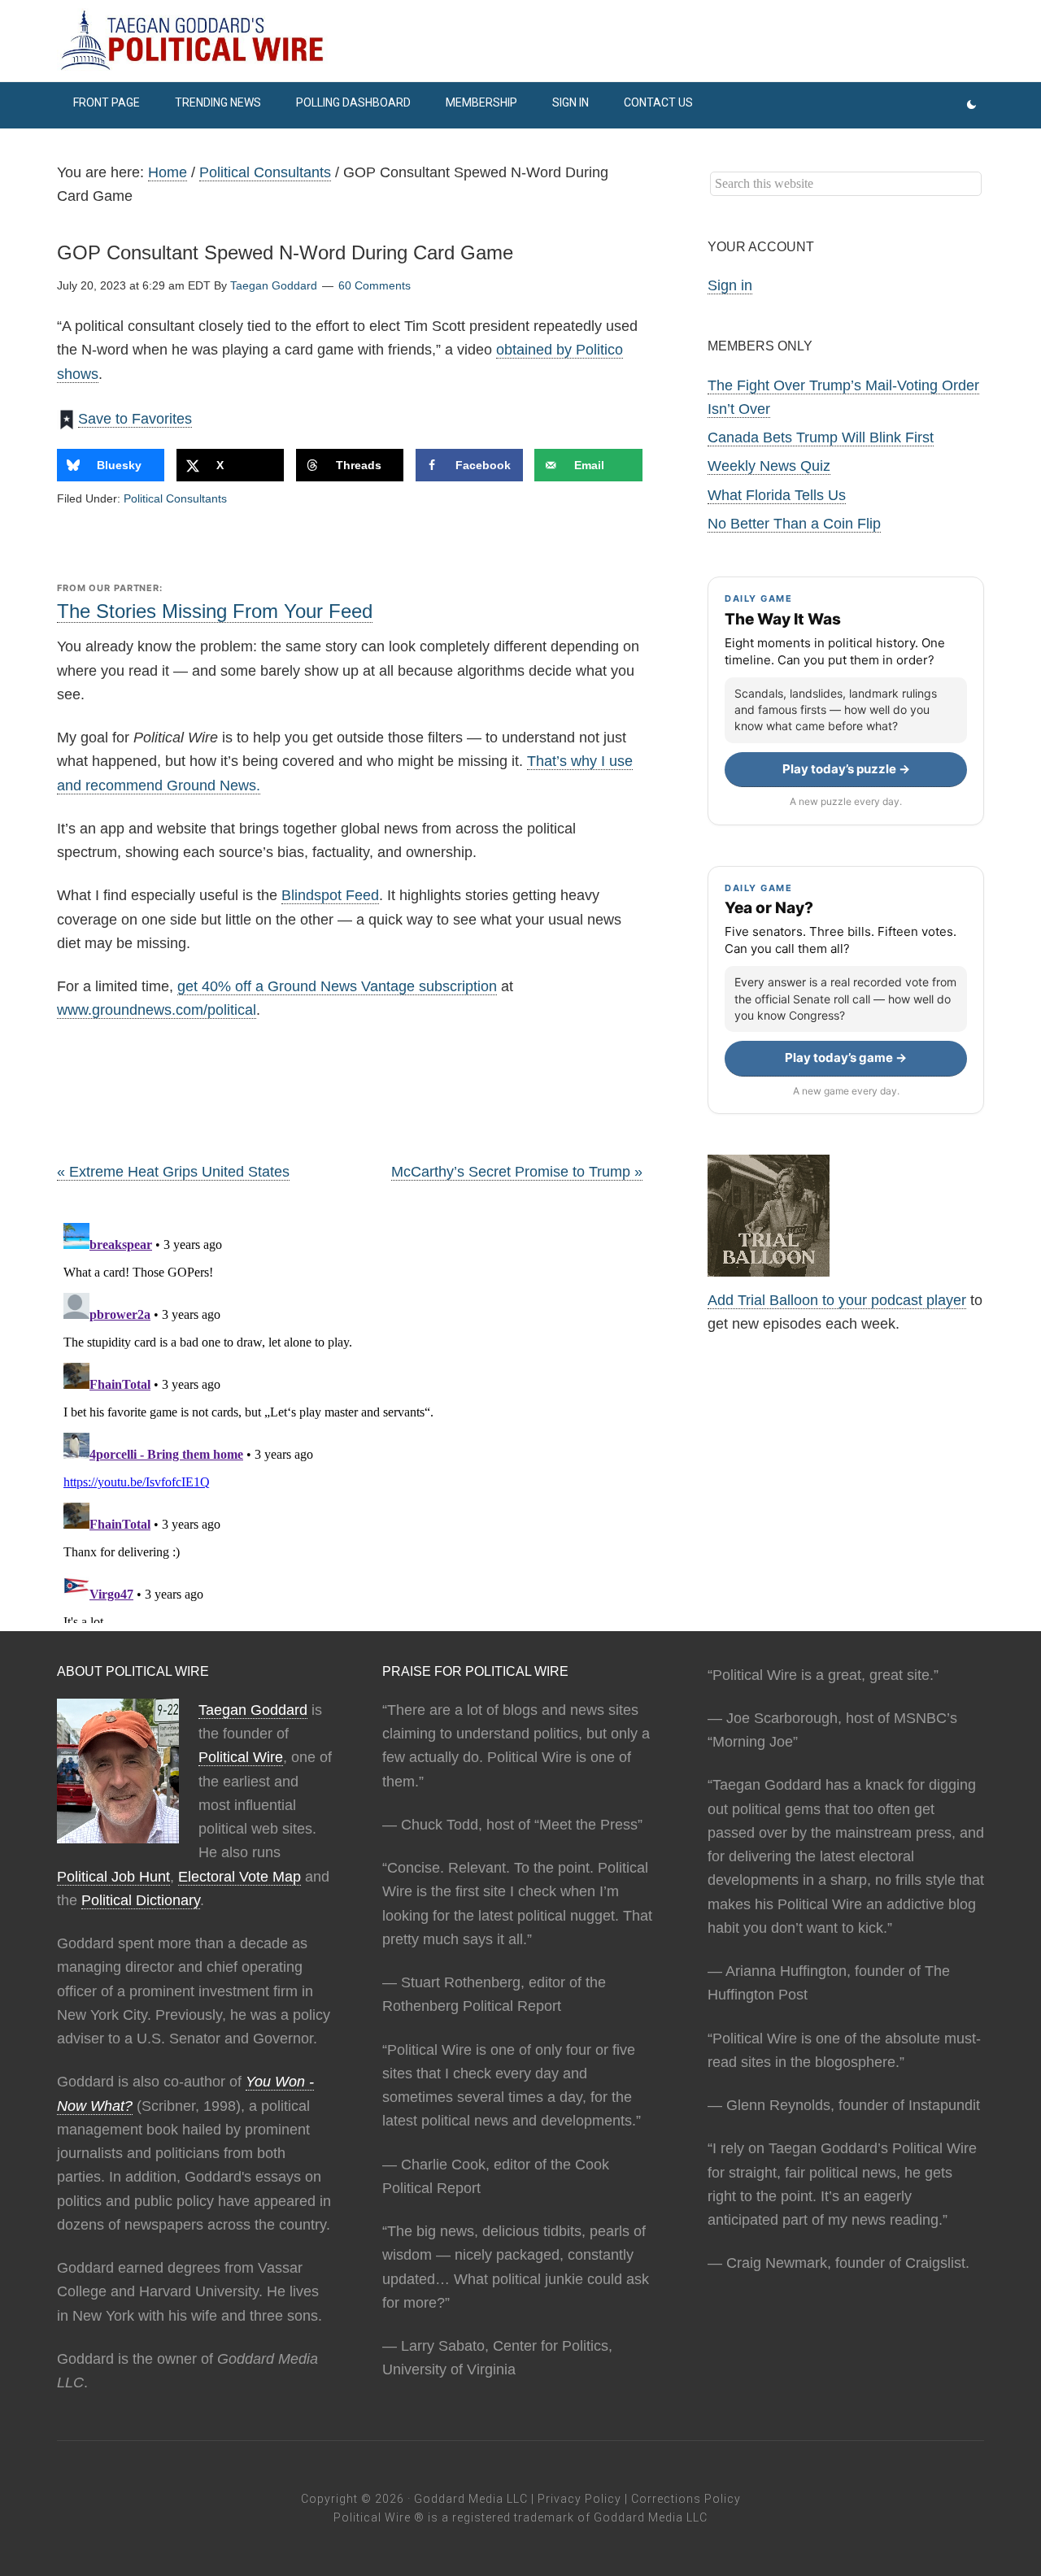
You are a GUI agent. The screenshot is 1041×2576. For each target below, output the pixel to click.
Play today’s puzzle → (846, 769)
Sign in (730, 285)
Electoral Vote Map (240, 1877)
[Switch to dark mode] (971, 105)
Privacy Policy (579, 2499)
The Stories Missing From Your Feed (215, 611)
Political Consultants (175, 498)
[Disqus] (350, 1420)
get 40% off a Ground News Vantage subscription (337, 986)
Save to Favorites (135, 419)
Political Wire (241, 1757)
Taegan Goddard (253, 1710)
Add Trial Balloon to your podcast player (837, 1300)
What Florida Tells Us (777, 495)
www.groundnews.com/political (157, 1010)
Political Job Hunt (113, 1877)
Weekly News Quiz (769, 466)
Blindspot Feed (330, 895)
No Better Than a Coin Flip (794, 524)
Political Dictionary (141, 1900)
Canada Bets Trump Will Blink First (821, 437)
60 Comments (375, 285)
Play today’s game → (846, 1057)
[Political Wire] (520, 41)
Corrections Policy (686, 2499)
